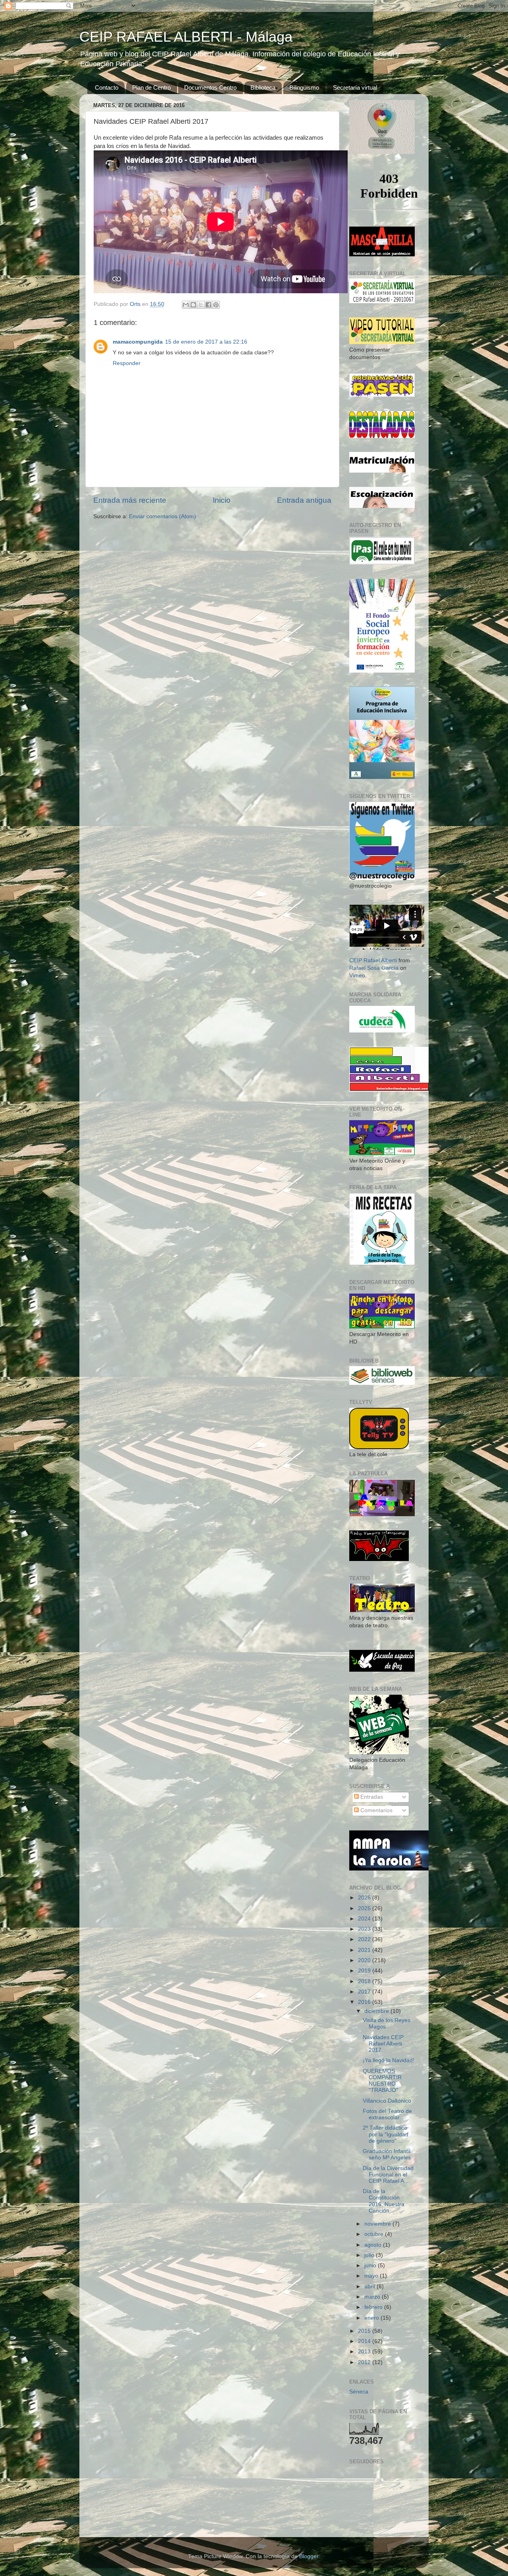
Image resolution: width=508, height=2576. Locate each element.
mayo (372, 2276)
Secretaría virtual (355, 87)
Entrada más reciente (130, 500)
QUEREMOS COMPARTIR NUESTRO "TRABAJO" (382, 2081)
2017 (365, 1992)
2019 (365, 1971)
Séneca (359, 2392)
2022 (365, 1939)
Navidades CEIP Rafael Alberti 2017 (383, 2044)
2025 (365, 1908)
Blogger (309, 2556)
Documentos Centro (210, 87)
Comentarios (376, 1810)
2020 (365, 1960)
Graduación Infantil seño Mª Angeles (387, 2154)
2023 (365, 1929)
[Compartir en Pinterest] (216, 305)
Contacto (107, 87)
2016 (365, 2002)
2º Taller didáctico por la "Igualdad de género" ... (386, 2134)
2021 (365, 1950)
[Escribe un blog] (193, 305)
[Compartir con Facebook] (208, 305)
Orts (136, 304)
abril (370, 2287)
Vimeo (357, 976)
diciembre (377, 2011)
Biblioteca (263, 87)
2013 (365, 2352)
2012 (365, 2362)
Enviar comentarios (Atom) (163, 516)
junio (371, 2266)
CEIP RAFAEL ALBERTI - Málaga (186, 37)
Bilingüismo (304, 87)
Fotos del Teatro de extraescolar (387, 2114)
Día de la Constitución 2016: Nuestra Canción (384, 2201)
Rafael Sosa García (374, 968)
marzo (373, 2297)
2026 (365, 1898)
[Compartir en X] (201, 305)
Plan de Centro (151, 87)
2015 (365, 2331)
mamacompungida (138, 342)
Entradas (371, 1797)
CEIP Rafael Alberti (373, 960)
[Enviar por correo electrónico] (186, 305)
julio (370, 2255)
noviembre (378, 2224)
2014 (365, 2341)
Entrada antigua (304, 500)
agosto (374, 2245)
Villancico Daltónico (387, 2101)
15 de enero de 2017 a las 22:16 (206, 342)
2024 (365, 1919)
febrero (374, 2307)
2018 (365, 1981)
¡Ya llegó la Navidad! (389, 2060)
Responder (127, 363)
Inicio (222, 500)
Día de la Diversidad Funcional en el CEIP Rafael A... (388, 2175)
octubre (375, 2234)
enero (372, 2318)
